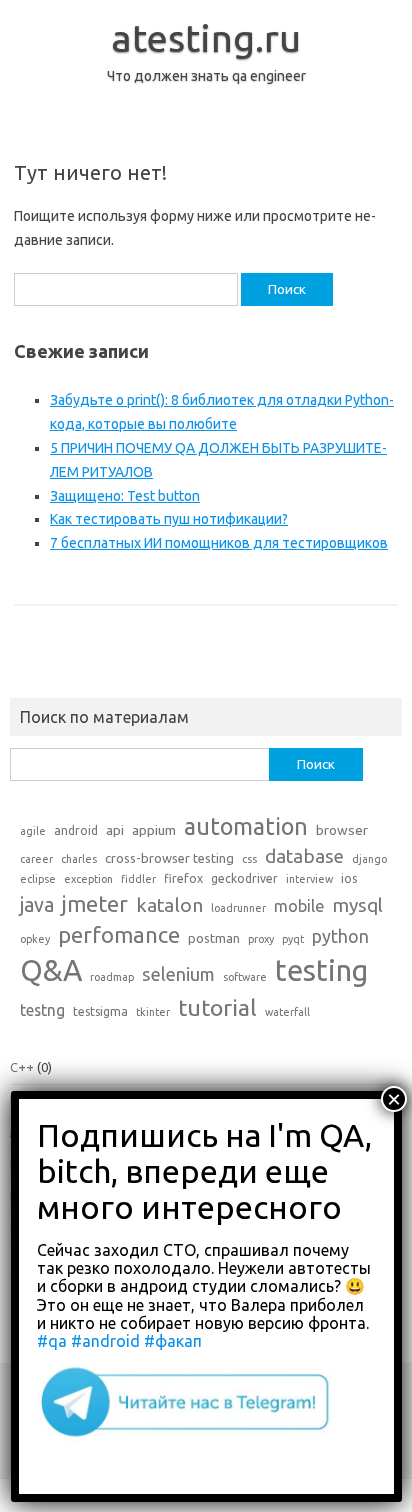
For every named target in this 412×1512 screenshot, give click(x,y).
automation (246, 826)
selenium (178, 974)
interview (309, 879)
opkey (35, 939)
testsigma (100, 1011)
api (115, 830)
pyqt (293, 939)
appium (154, 830)
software (245, 977)
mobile (299, 906)
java (37, 905)
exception (88, 879)
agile (33, 831)
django (369, 859)
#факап (173, 1341)
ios (349, 878)
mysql (357, 905)
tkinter (153, 1012)
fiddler (138, 879)
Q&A (51, 970)
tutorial (217, 1007)
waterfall (287, 1012)
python (340, 936)
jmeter (95, 904)
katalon (169, 905)
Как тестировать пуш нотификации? (169, 519)
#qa (52, 1341)
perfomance (119, 934)
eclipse (38, 879)
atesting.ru (206, 38)
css (249, 859)
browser (342, 830)
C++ (22, 1067)
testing (321, 970)
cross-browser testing (169, 858)
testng (42, 1010)
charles (79, 859)
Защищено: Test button (125, 496)
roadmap (112, 977)
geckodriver (244, 878)
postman (214, 938)
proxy (261, 939)
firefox (183, 878)
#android (105, 1341)
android (76, 830)
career (36, 859)
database (304, 856)
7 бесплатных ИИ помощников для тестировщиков (219, 543)
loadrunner (238, 908)
